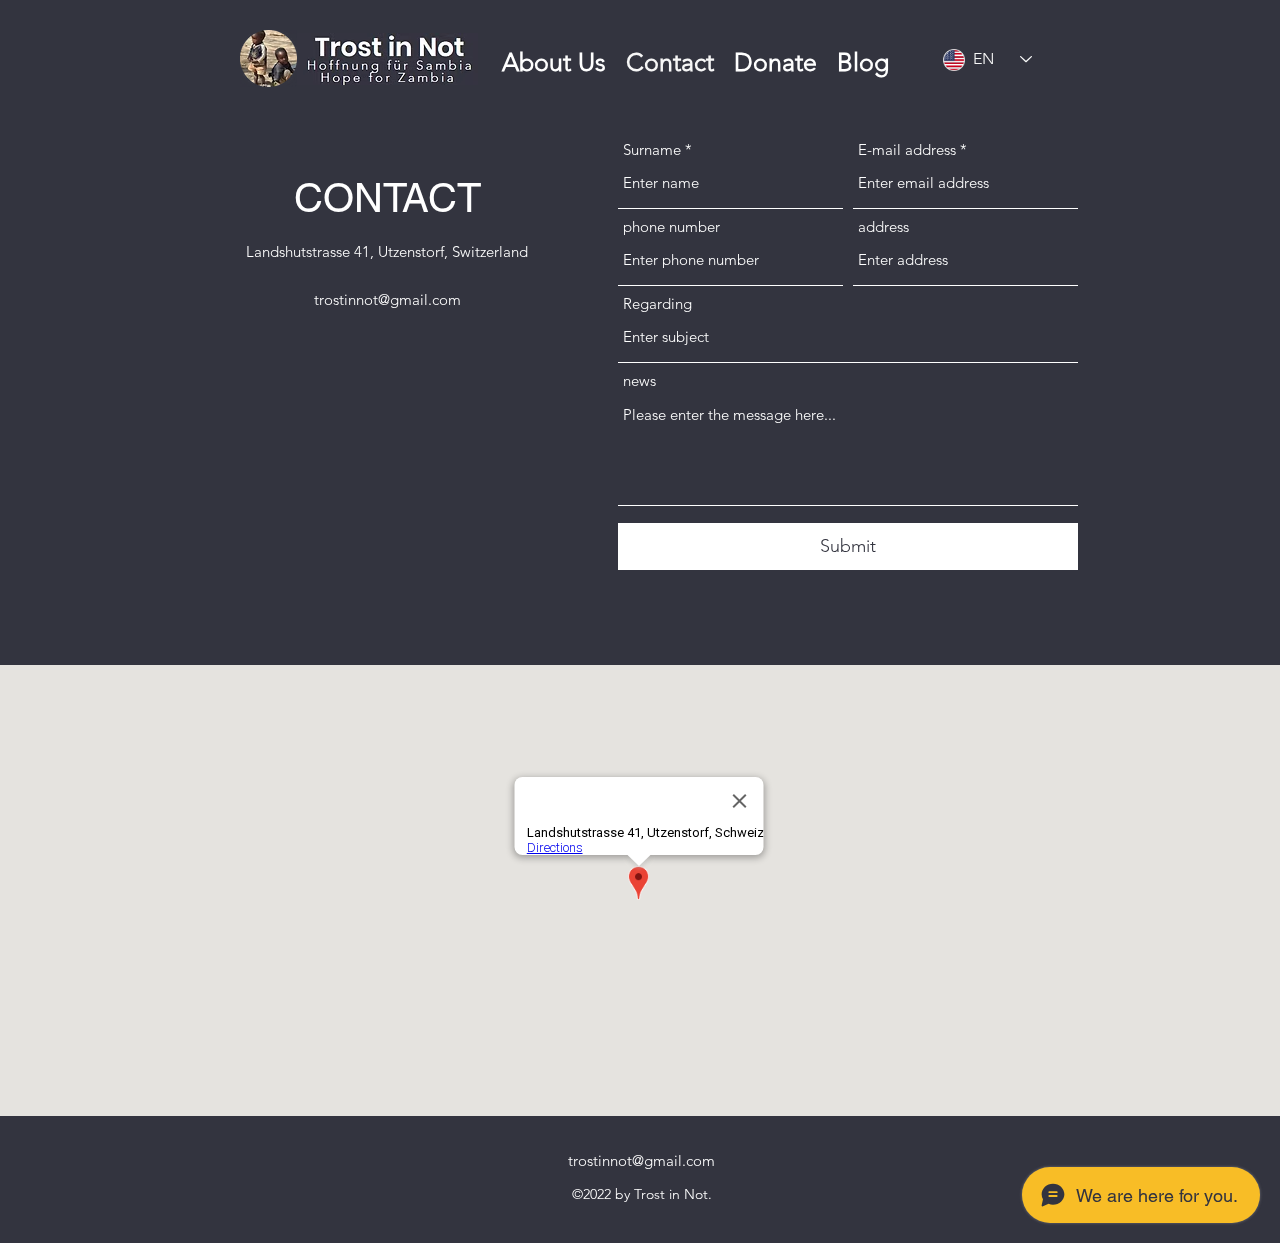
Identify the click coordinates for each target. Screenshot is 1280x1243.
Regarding (657, 303)
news (639, 380)
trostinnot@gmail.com (387, 299)
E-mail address (907, 149)
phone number (671, 226)
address (883, 226)
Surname (652, 149)
